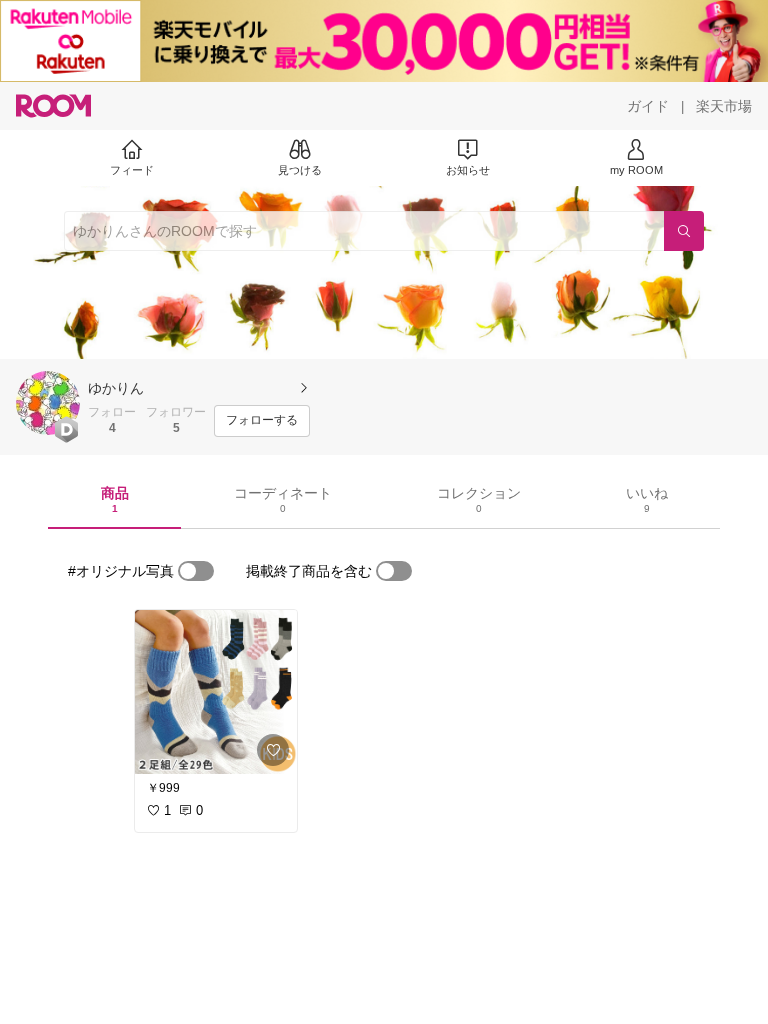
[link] (216, 692)
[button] (48, 403)
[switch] (196, 571)
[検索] (684, 231)
